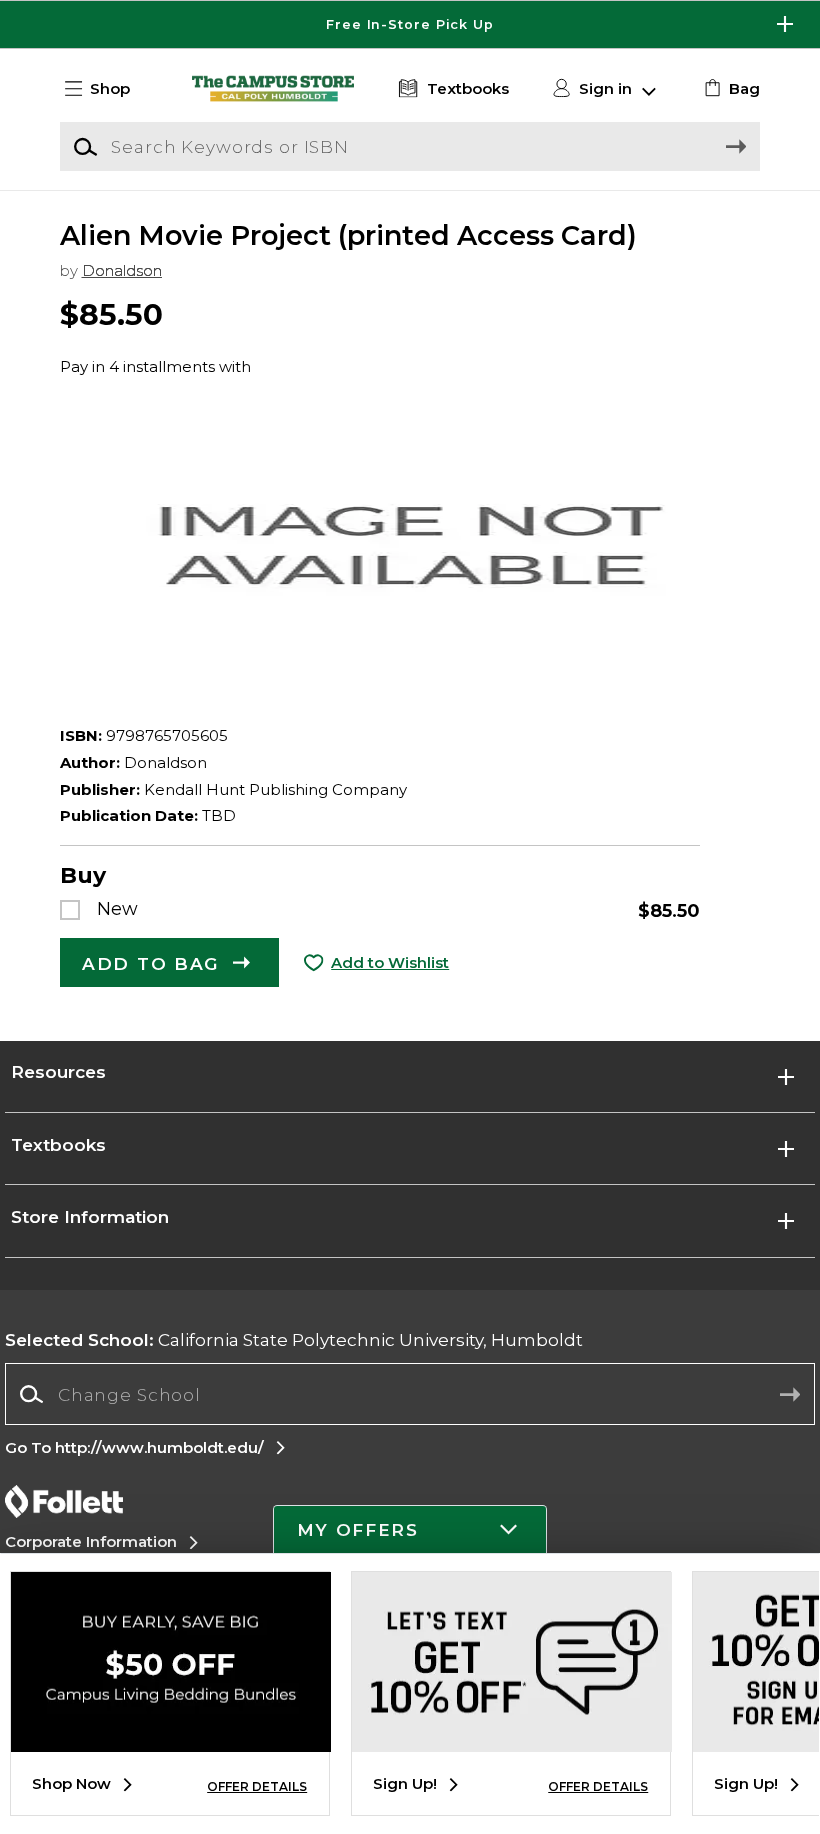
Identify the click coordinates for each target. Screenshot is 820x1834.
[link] (729, 89)
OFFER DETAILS (257, 1786)
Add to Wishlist (390, 963)
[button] (410, 24)
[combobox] (409, 1394)
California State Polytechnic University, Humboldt (294, 1339)
